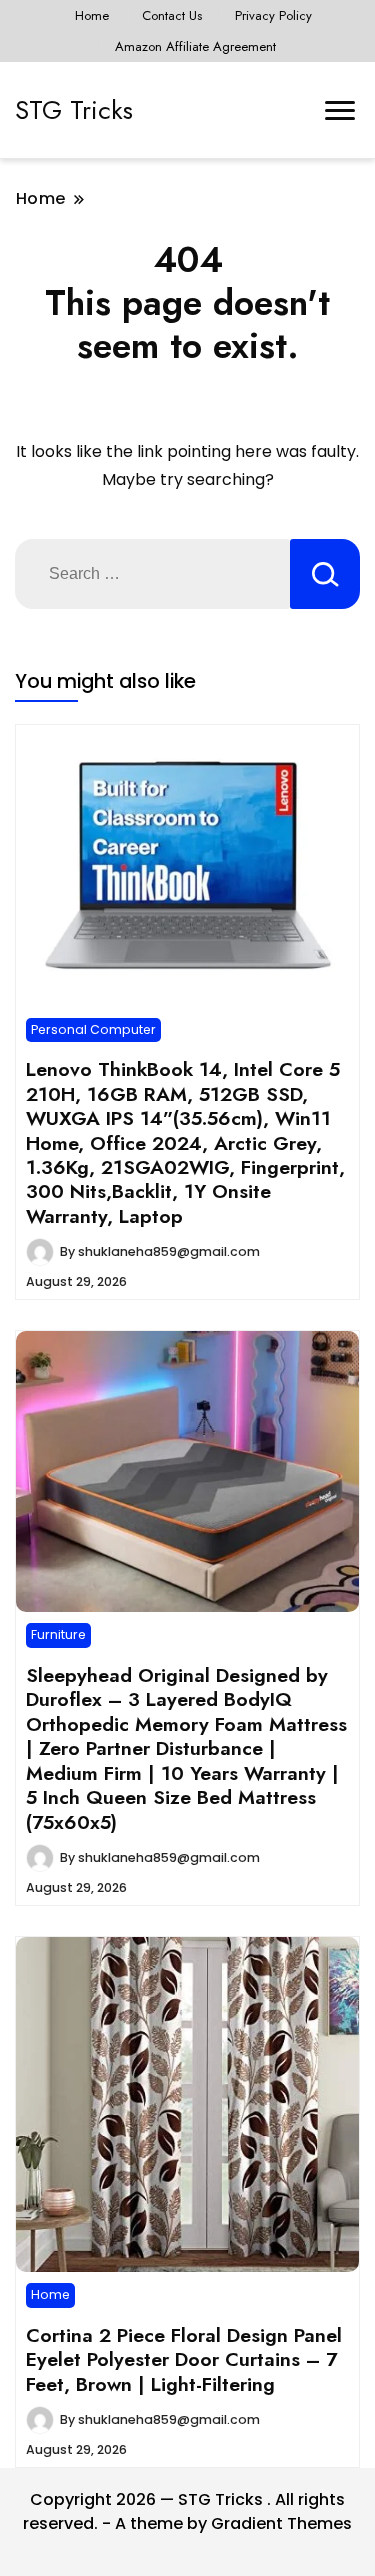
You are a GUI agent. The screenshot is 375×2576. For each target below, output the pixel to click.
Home (92, 15)
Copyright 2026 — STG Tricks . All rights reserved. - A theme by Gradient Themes (187, 2511)
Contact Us (172, 15)
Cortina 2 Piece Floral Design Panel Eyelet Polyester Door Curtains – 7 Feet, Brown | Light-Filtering (184, 2359)
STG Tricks (74, 110)
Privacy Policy (273, 15)
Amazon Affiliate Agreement (195, 46)
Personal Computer (93, 1029)
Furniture (58, 1634)
